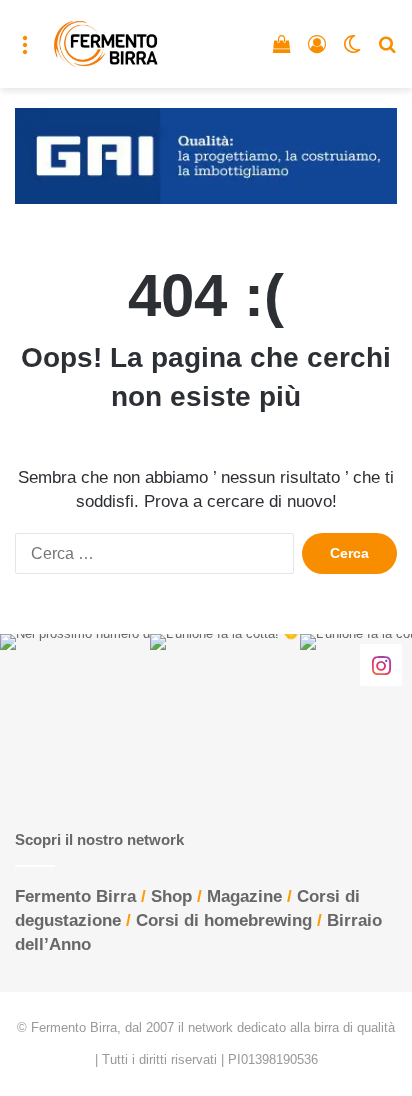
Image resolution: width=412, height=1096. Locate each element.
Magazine (244, 896)
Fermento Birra (75, 896)
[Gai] (206, 154)
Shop (171, 896)
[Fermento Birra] (106, 44)
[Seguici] (381, 665)
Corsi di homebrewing (224, 920)
